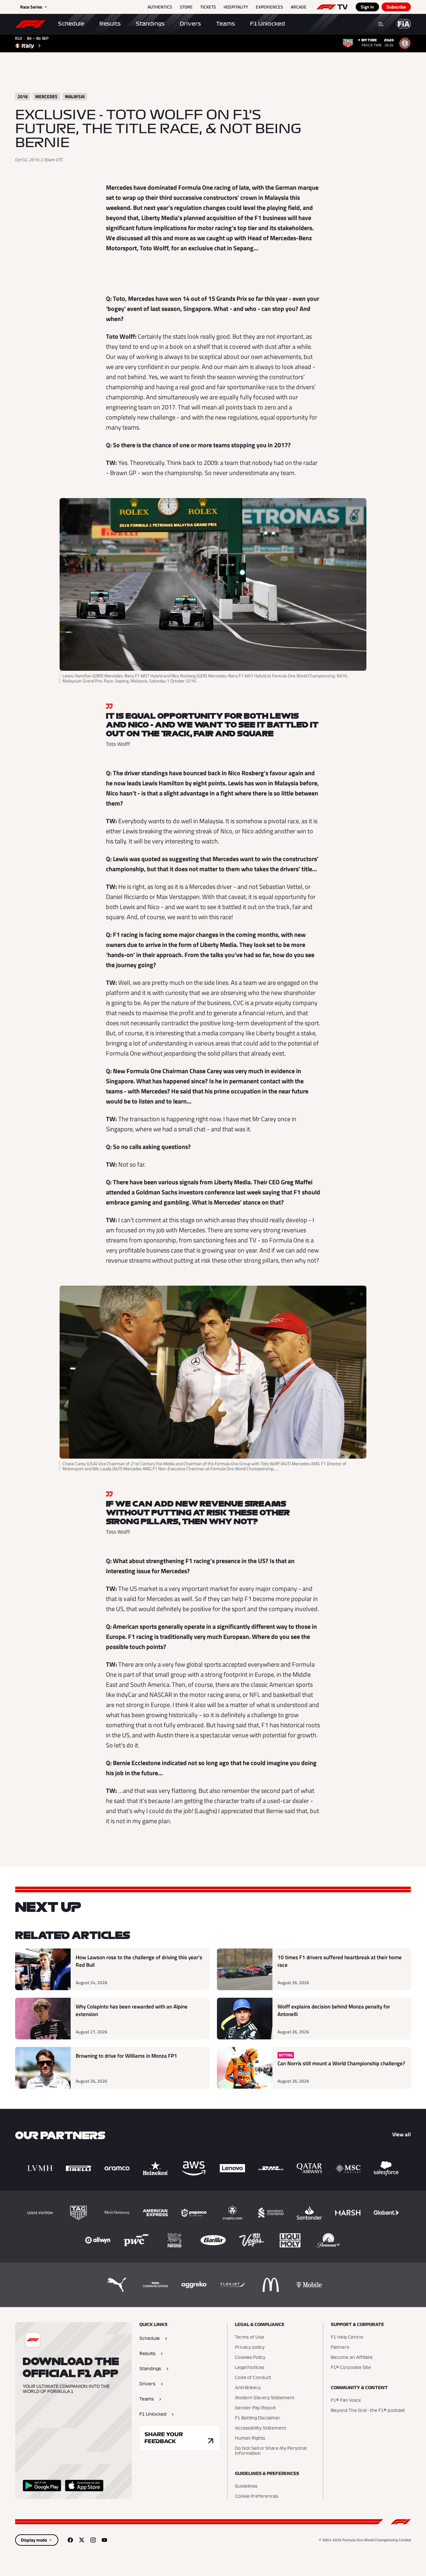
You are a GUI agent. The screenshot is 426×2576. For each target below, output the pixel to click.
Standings (150, 24)
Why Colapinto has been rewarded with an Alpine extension (132, 2011)
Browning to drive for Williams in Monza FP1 (126, 2056)
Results (110, 24)
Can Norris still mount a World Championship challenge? (341, 2064)
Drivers (190, 24)
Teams (225, 24)
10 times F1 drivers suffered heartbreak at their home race (340, 1961)
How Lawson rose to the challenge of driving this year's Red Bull (139, 1961)
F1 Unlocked (268, 24)
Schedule (71, 24)
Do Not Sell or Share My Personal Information (271, 2451)
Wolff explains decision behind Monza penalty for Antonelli (334, 2011)
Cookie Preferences (257, 2496)
